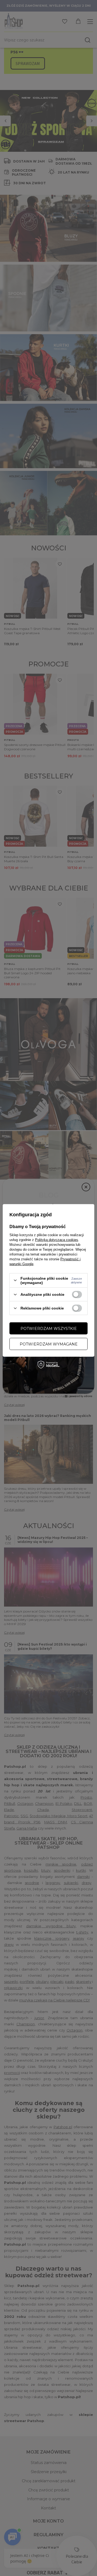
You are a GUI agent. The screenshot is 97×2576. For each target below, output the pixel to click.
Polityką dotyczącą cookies (57, 1240)
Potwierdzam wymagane (49, 1344)
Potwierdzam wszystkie (49, 1328)
